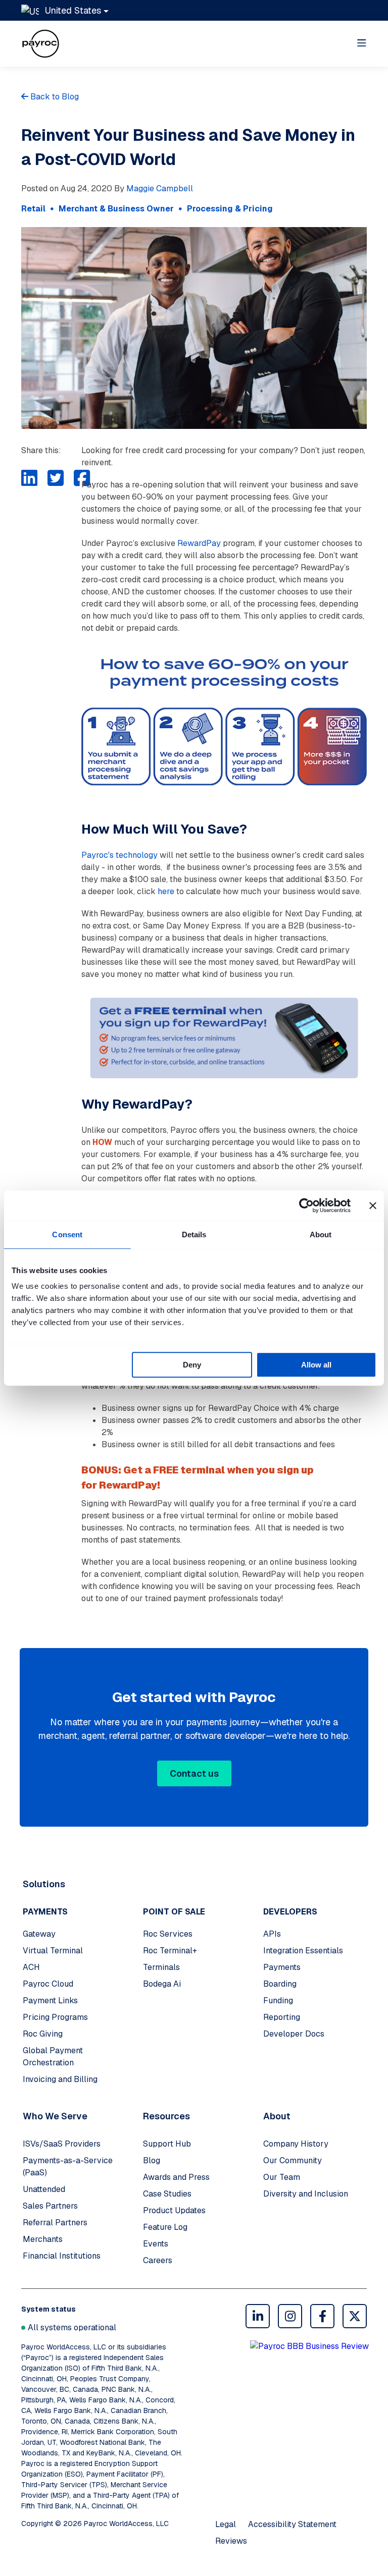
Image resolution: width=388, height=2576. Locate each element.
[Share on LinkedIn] (29, 478)
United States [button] (73, 10)
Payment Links (50, 2000)
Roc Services (168, 1934)
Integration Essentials (303, 1951)
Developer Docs (294, 2034)
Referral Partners (55, 2223)
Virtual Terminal (53, 1951)
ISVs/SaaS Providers (62, 2144)
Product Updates (174, 2210)
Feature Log (165, 2227)
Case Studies (167, 2194)
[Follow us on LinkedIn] (258, 2316)
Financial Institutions (62, 2256)
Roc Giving (43, 2034)
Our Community (293, 2160)
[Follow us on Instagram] (290, 2316)
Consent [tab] (67, 1235)
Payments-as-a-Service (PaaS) (68, 2167)
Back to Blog (54, 97)
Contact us (194, 1773)
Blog (152, 2160)
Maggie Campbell (160, 188)
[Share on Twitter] (56, 478)
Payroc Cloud (48, 1984)
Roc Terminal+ (170, 1951)
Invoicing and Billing (60, 2079)
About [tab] (321, 1235)
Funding (278, 2000)
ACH (31, 1967)
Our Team (282, 2177)
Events (156, 2244)
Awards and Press (176, 2177)
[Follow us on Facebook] (322, 2316)
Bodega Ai (162, 1984)
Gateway (39, 1934)
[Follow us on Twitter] (355, 2316)
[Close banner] (373, 1205)
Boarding (280, 1984)
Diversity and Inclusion (306, 2194)
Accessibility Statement (292, 2524)
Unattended (44, 2189)
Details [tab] (194, 1235)
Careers (158, 2260)
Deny (192, 1365)
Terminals (161, 1967)
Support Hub (167, 2144)
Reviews (231, 2541)
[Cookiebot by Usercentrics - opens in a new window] (306, 1205)
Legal (226, 2524)
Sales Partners (50, 2206)
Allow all (316, 1365)
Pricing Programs (55, 2017)
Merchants (43, 2239)
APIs (272, 1934)
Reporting (282, 2017)
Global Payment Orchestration (53, 2057)
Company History (296, 2144)
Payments (282, 1967)
